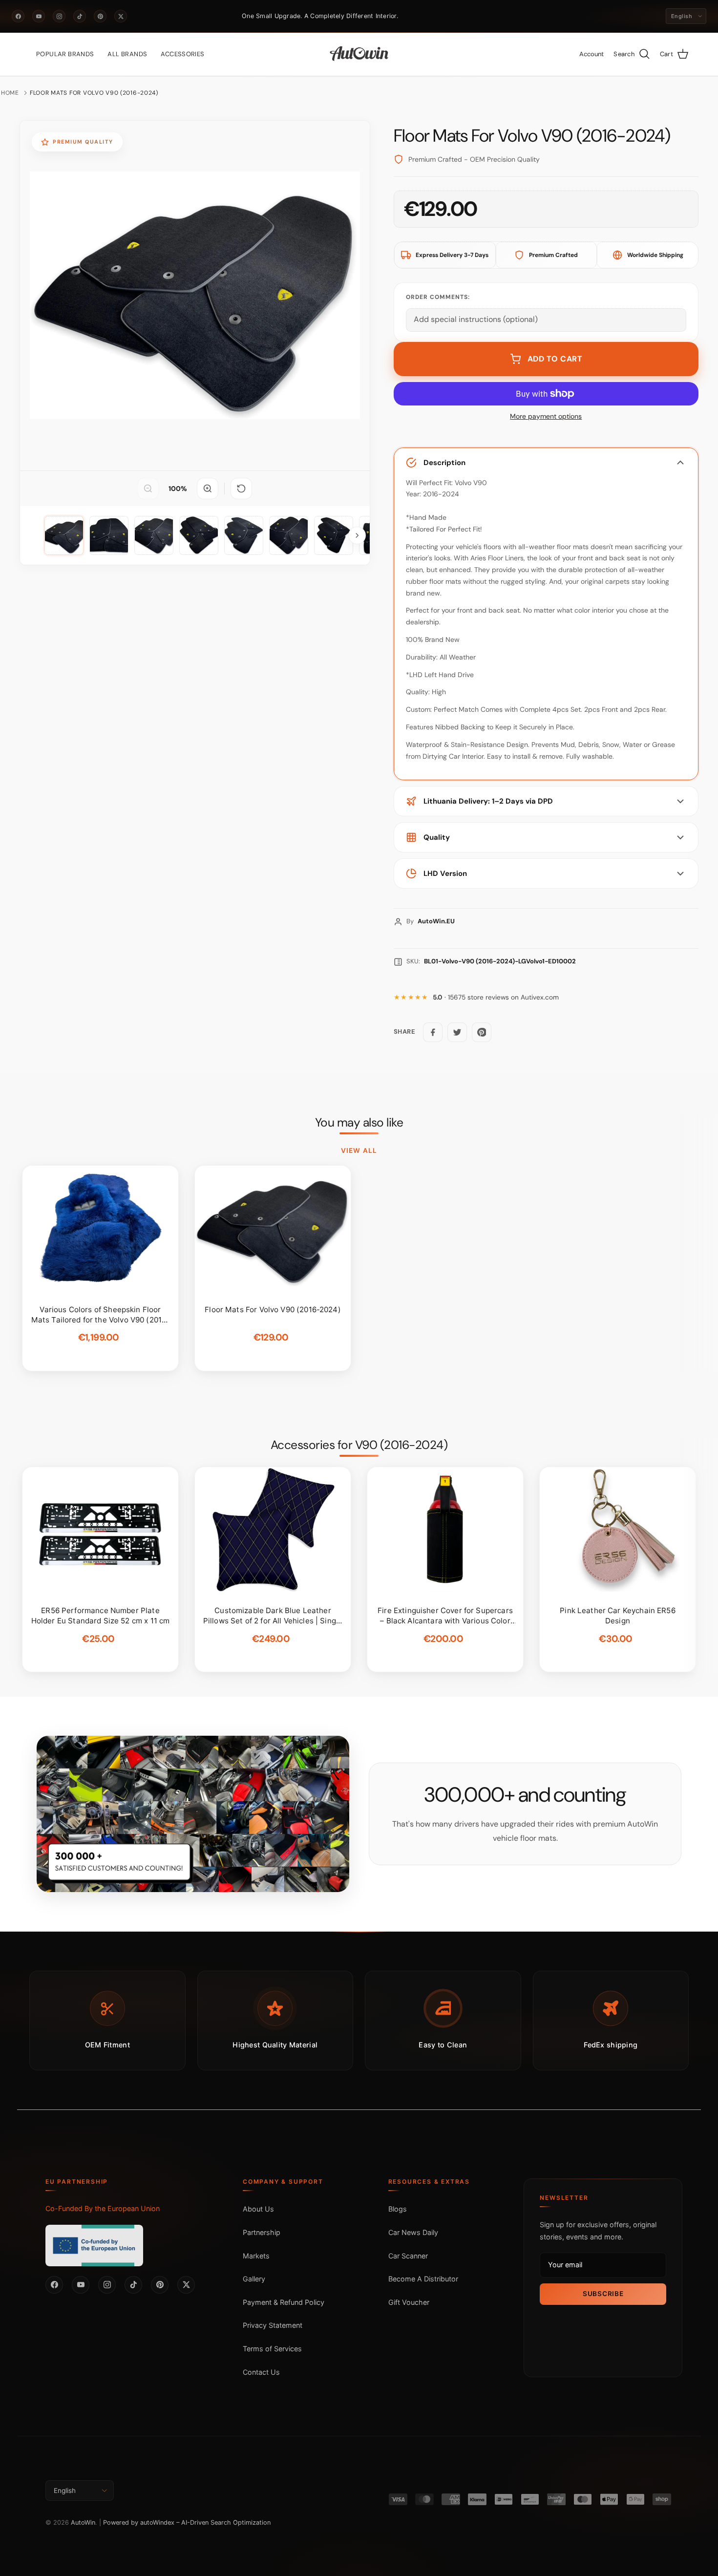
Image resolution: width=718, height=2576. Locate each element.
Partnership (262, 2232)
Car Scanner (408, 2256)
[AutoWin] (359, 54)
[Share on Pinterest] (482, 1032)
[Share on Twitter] (457, 1032)
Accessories (182, 54)
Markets (256, 2256)
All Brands (127, 54)
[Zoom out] (148, 489)
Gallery (254, 2279)
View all (359, 1150)
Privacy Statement (273, 2325)
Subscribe (603, 2294)
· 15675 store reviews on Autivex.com (496, 997)
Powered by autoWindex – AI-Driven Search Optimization (187, 2523)
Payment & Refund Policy (284, 2302)
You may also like (359, 1123)
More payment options (546, 416)
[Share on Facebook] (433, 1032)
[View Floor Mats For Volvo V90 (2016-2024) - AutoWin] (64, 535)
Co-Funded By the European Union (103, 2208)
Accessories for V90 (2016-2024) (359, 1445)
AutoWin (83, 2523)
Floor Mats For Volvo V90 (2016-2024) (94, 93)
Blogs (398, 2209)
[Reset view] (241, 489)
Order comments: (438, 297)
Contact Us (261, 2372)
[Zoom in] (208, 489)
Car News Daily (413, 2232)
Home (10, 93)
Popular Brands (65, 54)
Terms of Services (272, 2349)
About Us (258, 2209)
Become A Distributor (423, 2279)
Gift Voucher (409, 2302)
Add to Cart (555, 359)
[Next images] (357, 535)
